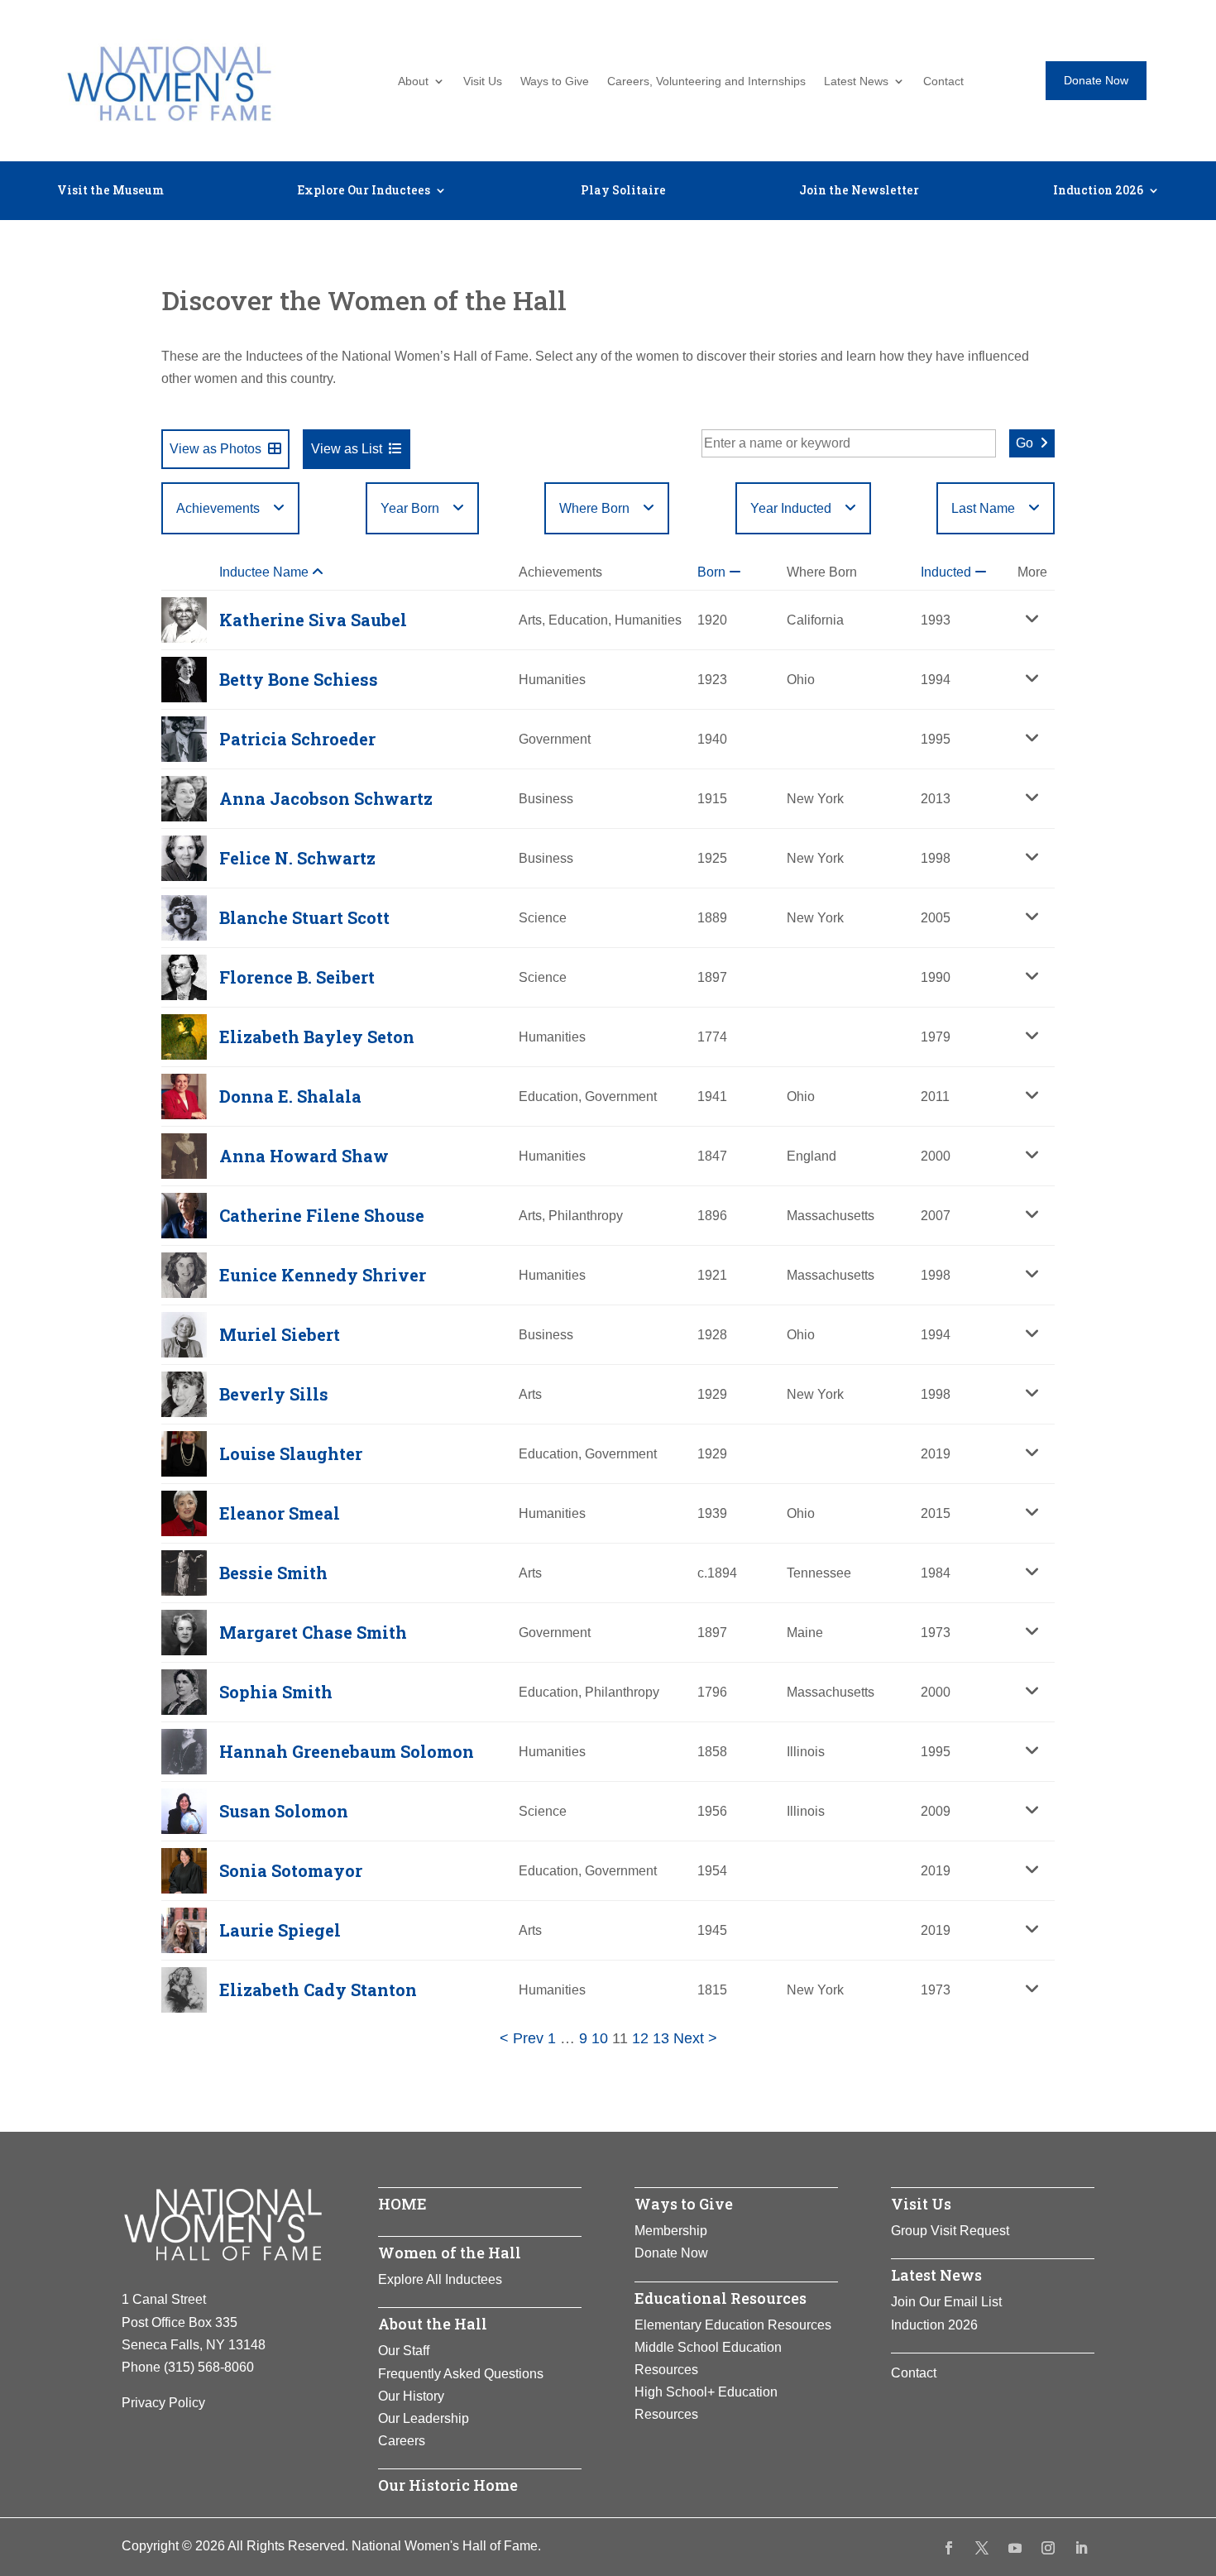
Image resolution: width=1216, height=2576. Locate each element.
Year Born (410, 508)
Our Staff (404, 2351)
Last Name (983, 508)
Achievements (218, 508)
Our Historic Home (448, 2485)
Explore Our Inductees (364, 191)
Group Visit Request (950, 2231)
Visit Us (483, 81)
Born (713, 572)
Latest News (856, 81)
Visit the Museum (110, 191)
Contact (943, 81)
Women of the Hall (450, 2253)
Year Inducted (791, 508)
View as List (347, 449)
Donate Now (1096, 80)
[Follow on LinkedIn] (1081, 2548)
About (413, 81)
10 (600, 2038)
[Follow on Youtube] (1015, 2548)
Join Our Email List (946, 2302)
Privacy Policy (163, 2403)
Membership (671, 2231)
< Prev (522, 2038)
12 (640, 2038)
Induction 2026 (1098, 191)
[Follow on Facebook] (949, 2548)
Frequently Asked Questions (461, 2374)
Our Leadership (424, 2418)
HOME (402, 2204)
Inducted (948, 572)
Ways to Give (555, 81)
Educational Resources (721, 2298)
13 (661, 2038)
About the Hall (433, 2324)
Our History (411, 2396)
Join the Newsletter (859, 191)
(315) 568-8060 (209, 2367)
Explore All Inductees (440, 2279)
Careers (402, 2441)
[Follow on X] (982, 2548)
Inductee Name (266, 572)
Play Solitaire (623, 191)
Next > (695, 2038)
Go (1025, 443)
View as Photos (215, 449)
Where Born (594, 508)
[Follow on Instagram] (1048, 2548)
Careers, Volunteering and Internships (706, 81)
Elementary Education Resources (733, 2325)
